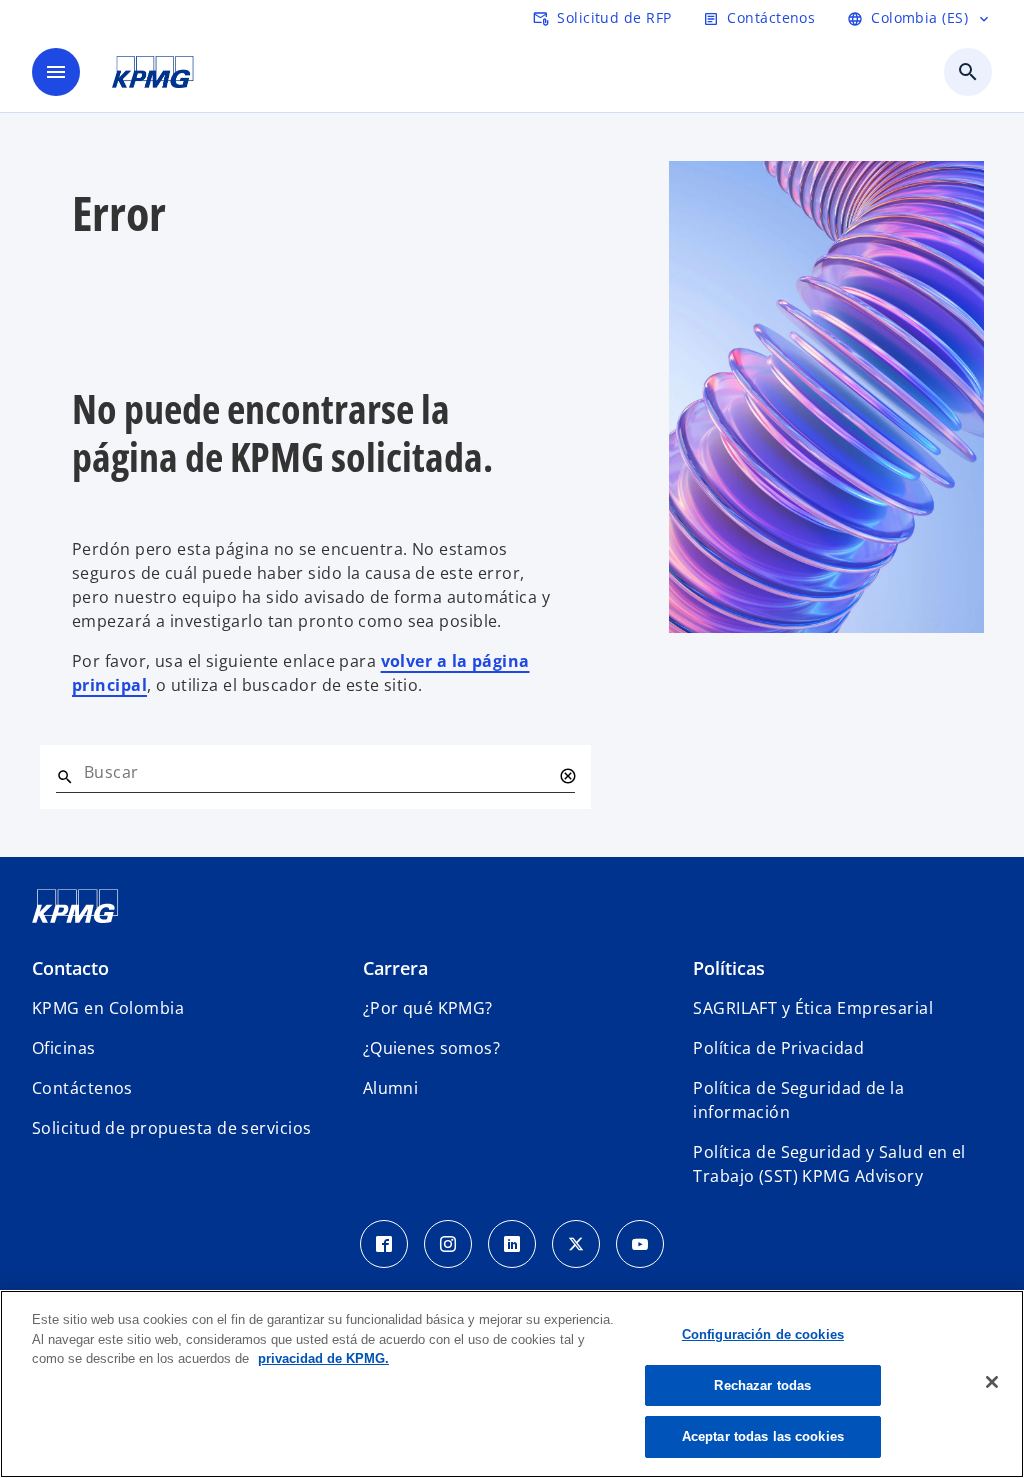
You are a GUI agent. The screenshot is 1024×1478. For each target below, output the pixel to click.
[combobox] (317, 772)
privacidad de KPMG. (323, 1358)
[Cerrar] (992, 1382)
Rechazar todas (762, 1385)
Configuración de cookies (763, 1334)
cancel (567, 776)
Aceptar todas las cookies (763, 1436)
